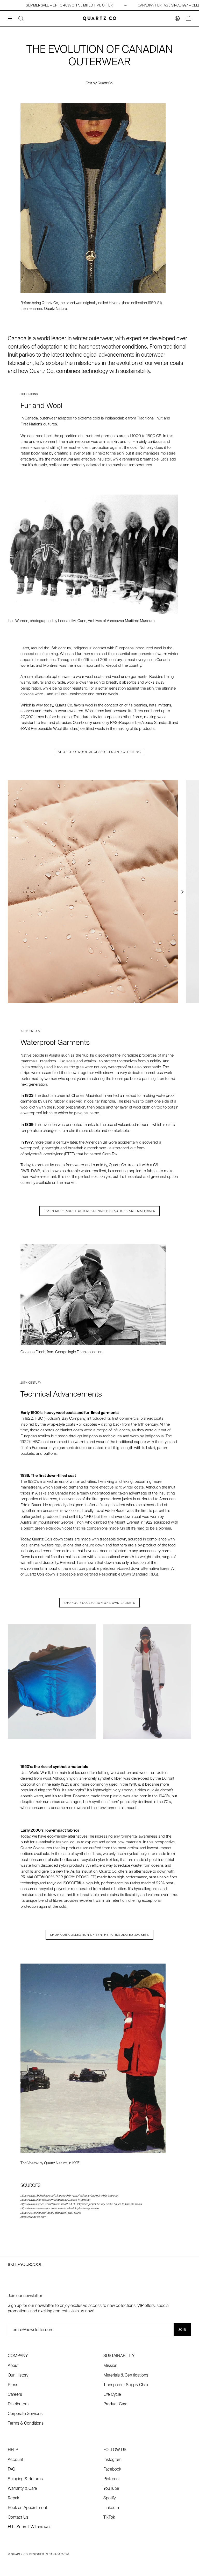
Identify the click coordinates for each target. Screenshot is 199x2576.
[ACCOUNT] (177, 19)
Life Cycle (112, 2394)
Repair (13, 2498)
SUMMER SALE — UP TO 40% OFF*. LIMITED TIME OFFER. (70, 5)
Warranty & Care (22, 2488)
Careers (15, 2394)
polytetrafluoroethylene (44, 1154)
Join (182, 2330)
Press (13, 2385)
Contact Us (18, 2517)
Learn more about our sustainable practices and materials (100, 1211)
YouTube (111, 2488)
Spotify (109, 2498)
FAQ (12, 2469)
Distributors (18, 2404)
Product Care (115, 2404)
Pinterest (112, 2479)
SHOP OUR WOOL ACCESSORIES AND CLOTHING (99, 752)
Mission (110, 2365)
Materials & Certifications (126, 2375)
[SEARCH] (21, 19)
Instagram (112, 2460)
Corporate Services (25, 2414)
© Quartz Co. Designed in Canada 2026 (38, 2554)
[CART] (189, 19)
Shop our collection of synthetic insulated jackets (99, 1935)
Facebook (112, 2469)
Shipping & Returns (25, 2479)
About (13, 2365)
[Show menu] (12, 18)
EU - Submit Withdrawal (29, 2527)
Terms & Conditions (26, 2423)
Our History (18, 2375)
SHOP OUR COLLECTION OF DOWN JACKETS (99, 1603)
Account (16, 2460)
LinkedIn (111, 2508)
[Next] (182, 892)
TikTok (109, 2517)
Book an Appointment (27, 2508)
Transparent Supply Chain (126, 2385)
